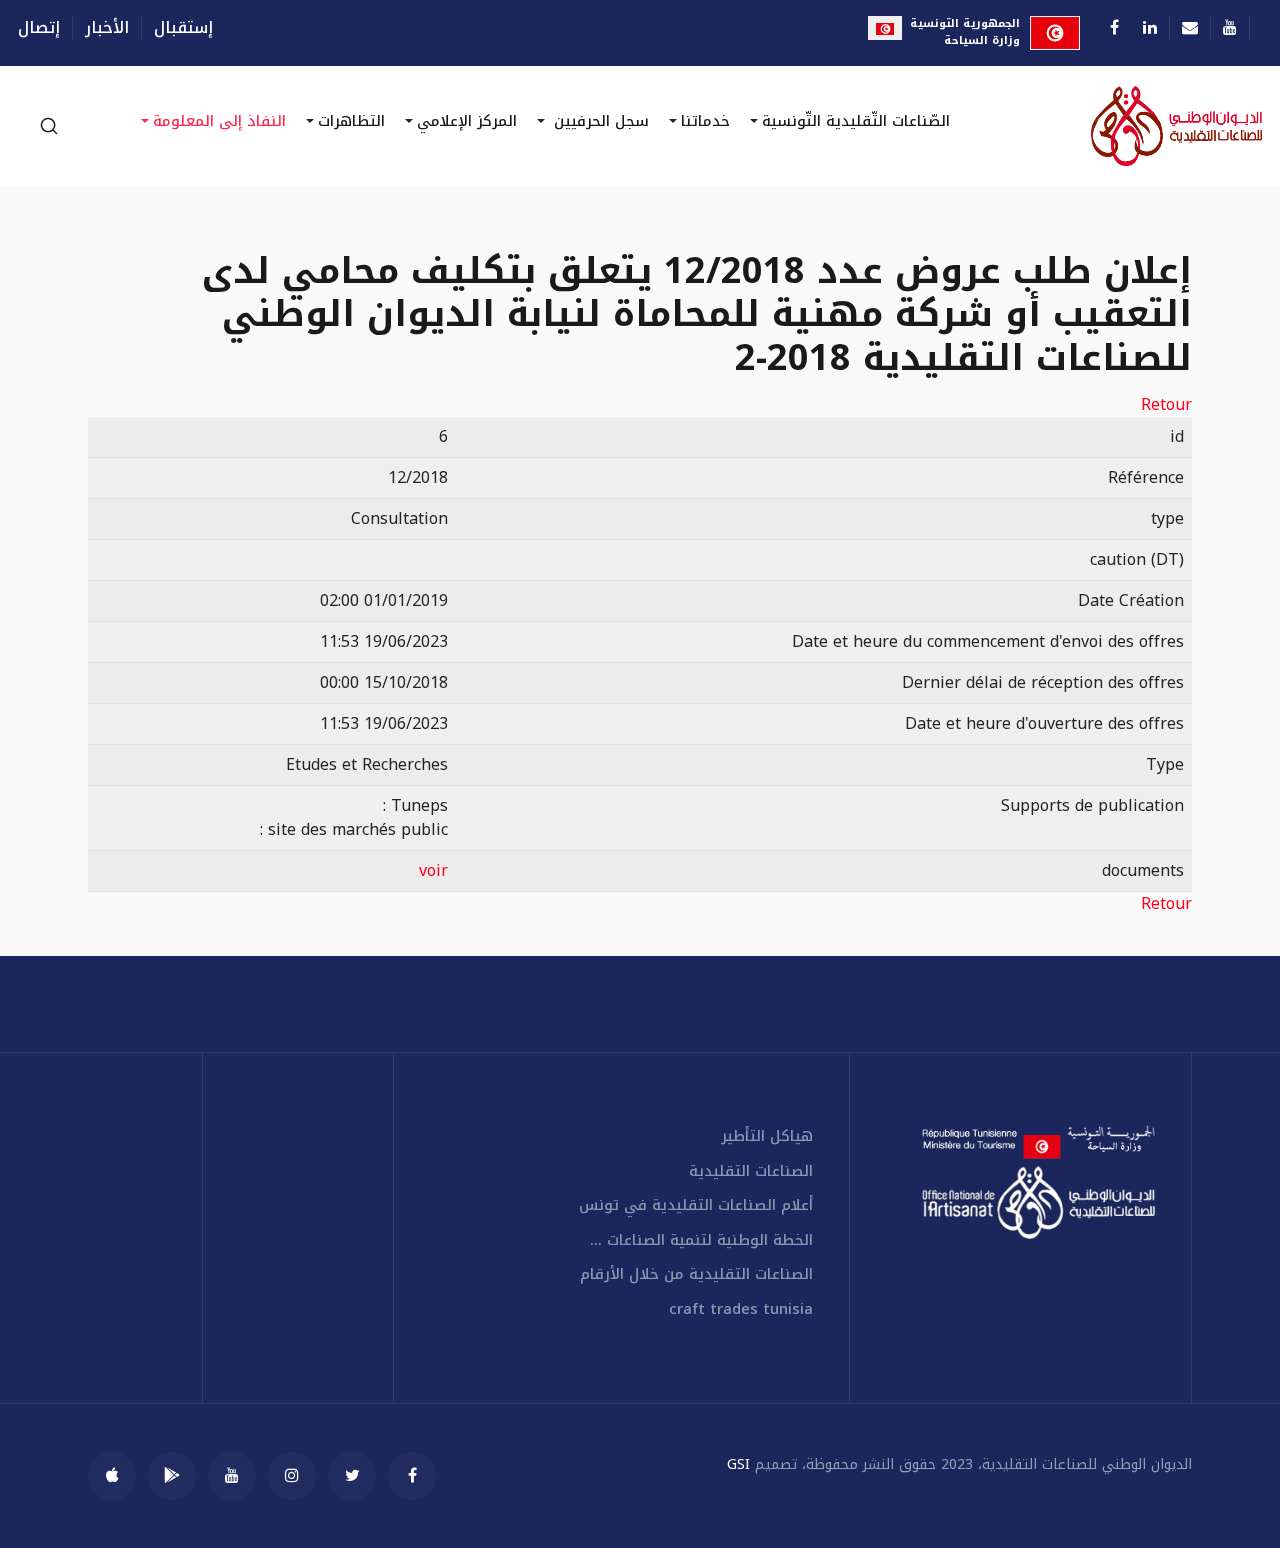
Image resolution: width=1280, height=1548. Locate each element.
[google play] (172, 1476)
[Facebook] (1114, 27)
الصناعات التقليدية (751, 1171)
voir (433, 870)
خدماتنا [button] (705, 121)
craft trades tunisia (741, 1309)
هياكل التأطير (767, 1136)
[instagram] (292, 1476)
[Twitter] (352, 1476)
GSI (738, 1464)
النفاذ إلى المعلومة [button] (219, 121)
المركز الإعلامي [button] (467, 121)
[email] (1190, 27)
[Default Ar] (1128, 126)
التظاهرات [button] (351, 121)
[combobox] (48, 126)
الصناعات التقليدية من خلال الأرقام (696, 1274)
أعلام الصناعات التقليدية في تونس (696, 1205)
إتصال (39, 28)
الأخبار (107, 28)
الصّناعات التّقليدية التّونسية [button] (856, 121)
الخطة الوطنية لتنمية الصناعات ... (701, 1240)
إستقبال (183, 28)
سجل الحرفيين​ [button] (599, 121)
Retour (1166, 405)
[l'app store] (112, 1476)
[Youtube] (1230, 27)
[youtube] (232, 1476)
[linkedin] (1150, 27)
